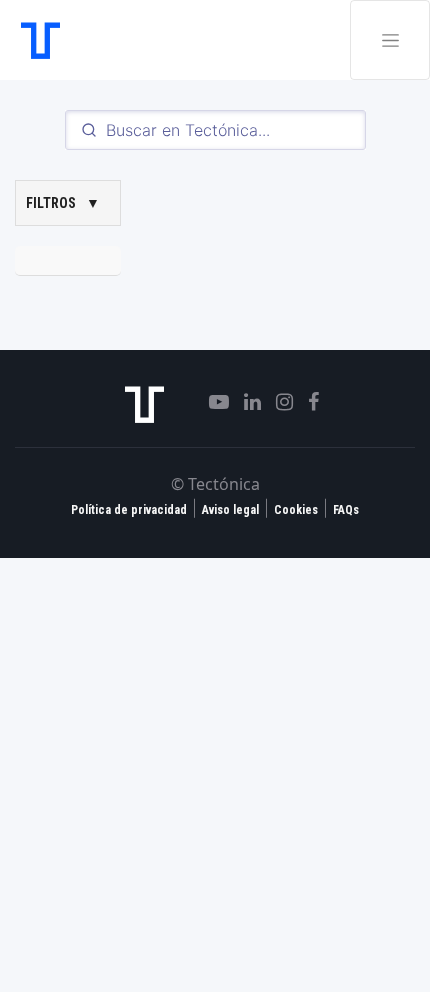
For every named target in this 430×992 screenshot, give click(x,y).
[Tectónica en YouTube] (211, 402)
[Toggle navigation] (390, 40)
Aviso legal (230, 510)
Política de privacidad (129, 510)
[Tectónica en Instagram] (277, 402)
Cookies (296, 510)
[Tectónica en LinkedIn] (245, 402)
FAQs (346, 510)
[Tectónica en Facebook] (306, 402)
